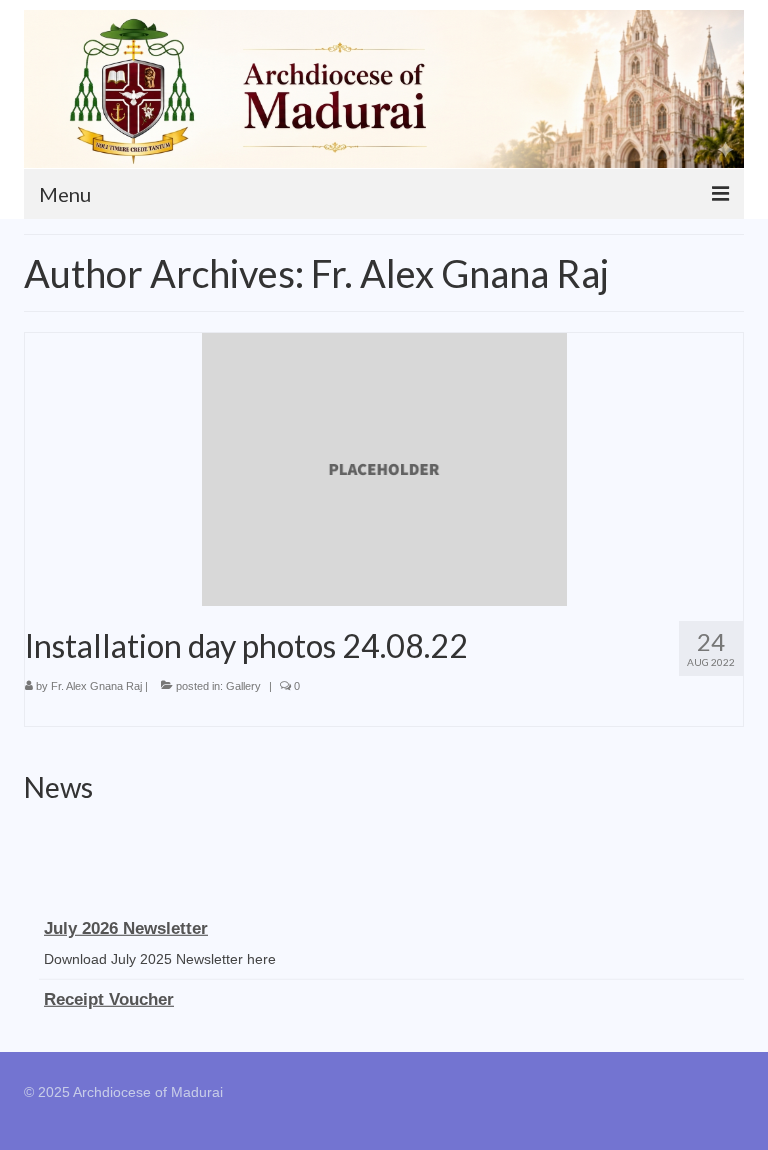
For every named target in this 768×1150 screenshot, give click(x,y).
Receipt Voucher (109, 996)
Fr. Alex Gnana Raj (96, 686)
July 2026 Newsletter (126, 925)
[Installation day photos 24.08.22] (384, 468)
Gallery (243, 686)
